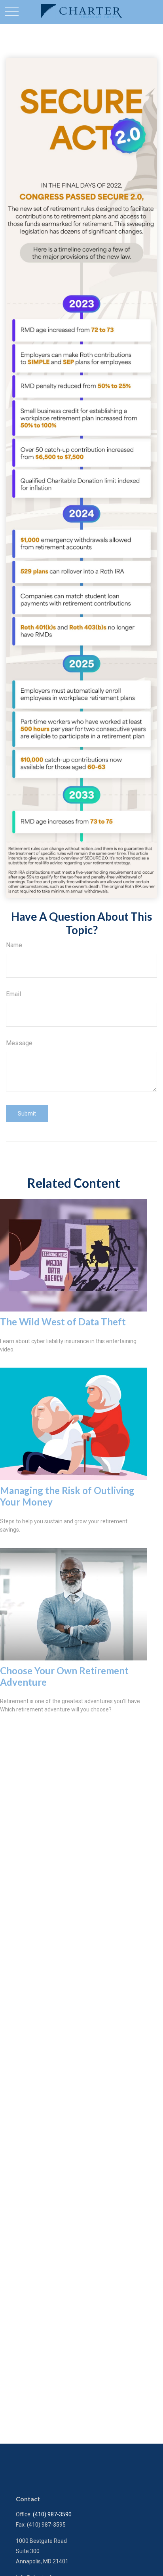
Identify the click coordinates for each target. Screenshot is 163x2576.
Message (19, 1043)
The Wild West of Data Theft (63, 1322)
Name (14, 945)
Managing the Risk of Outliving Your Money (67, 1496)
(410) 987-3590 (52, 2514)
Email (13, 994)
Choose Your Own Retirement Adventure (64, 1676)
